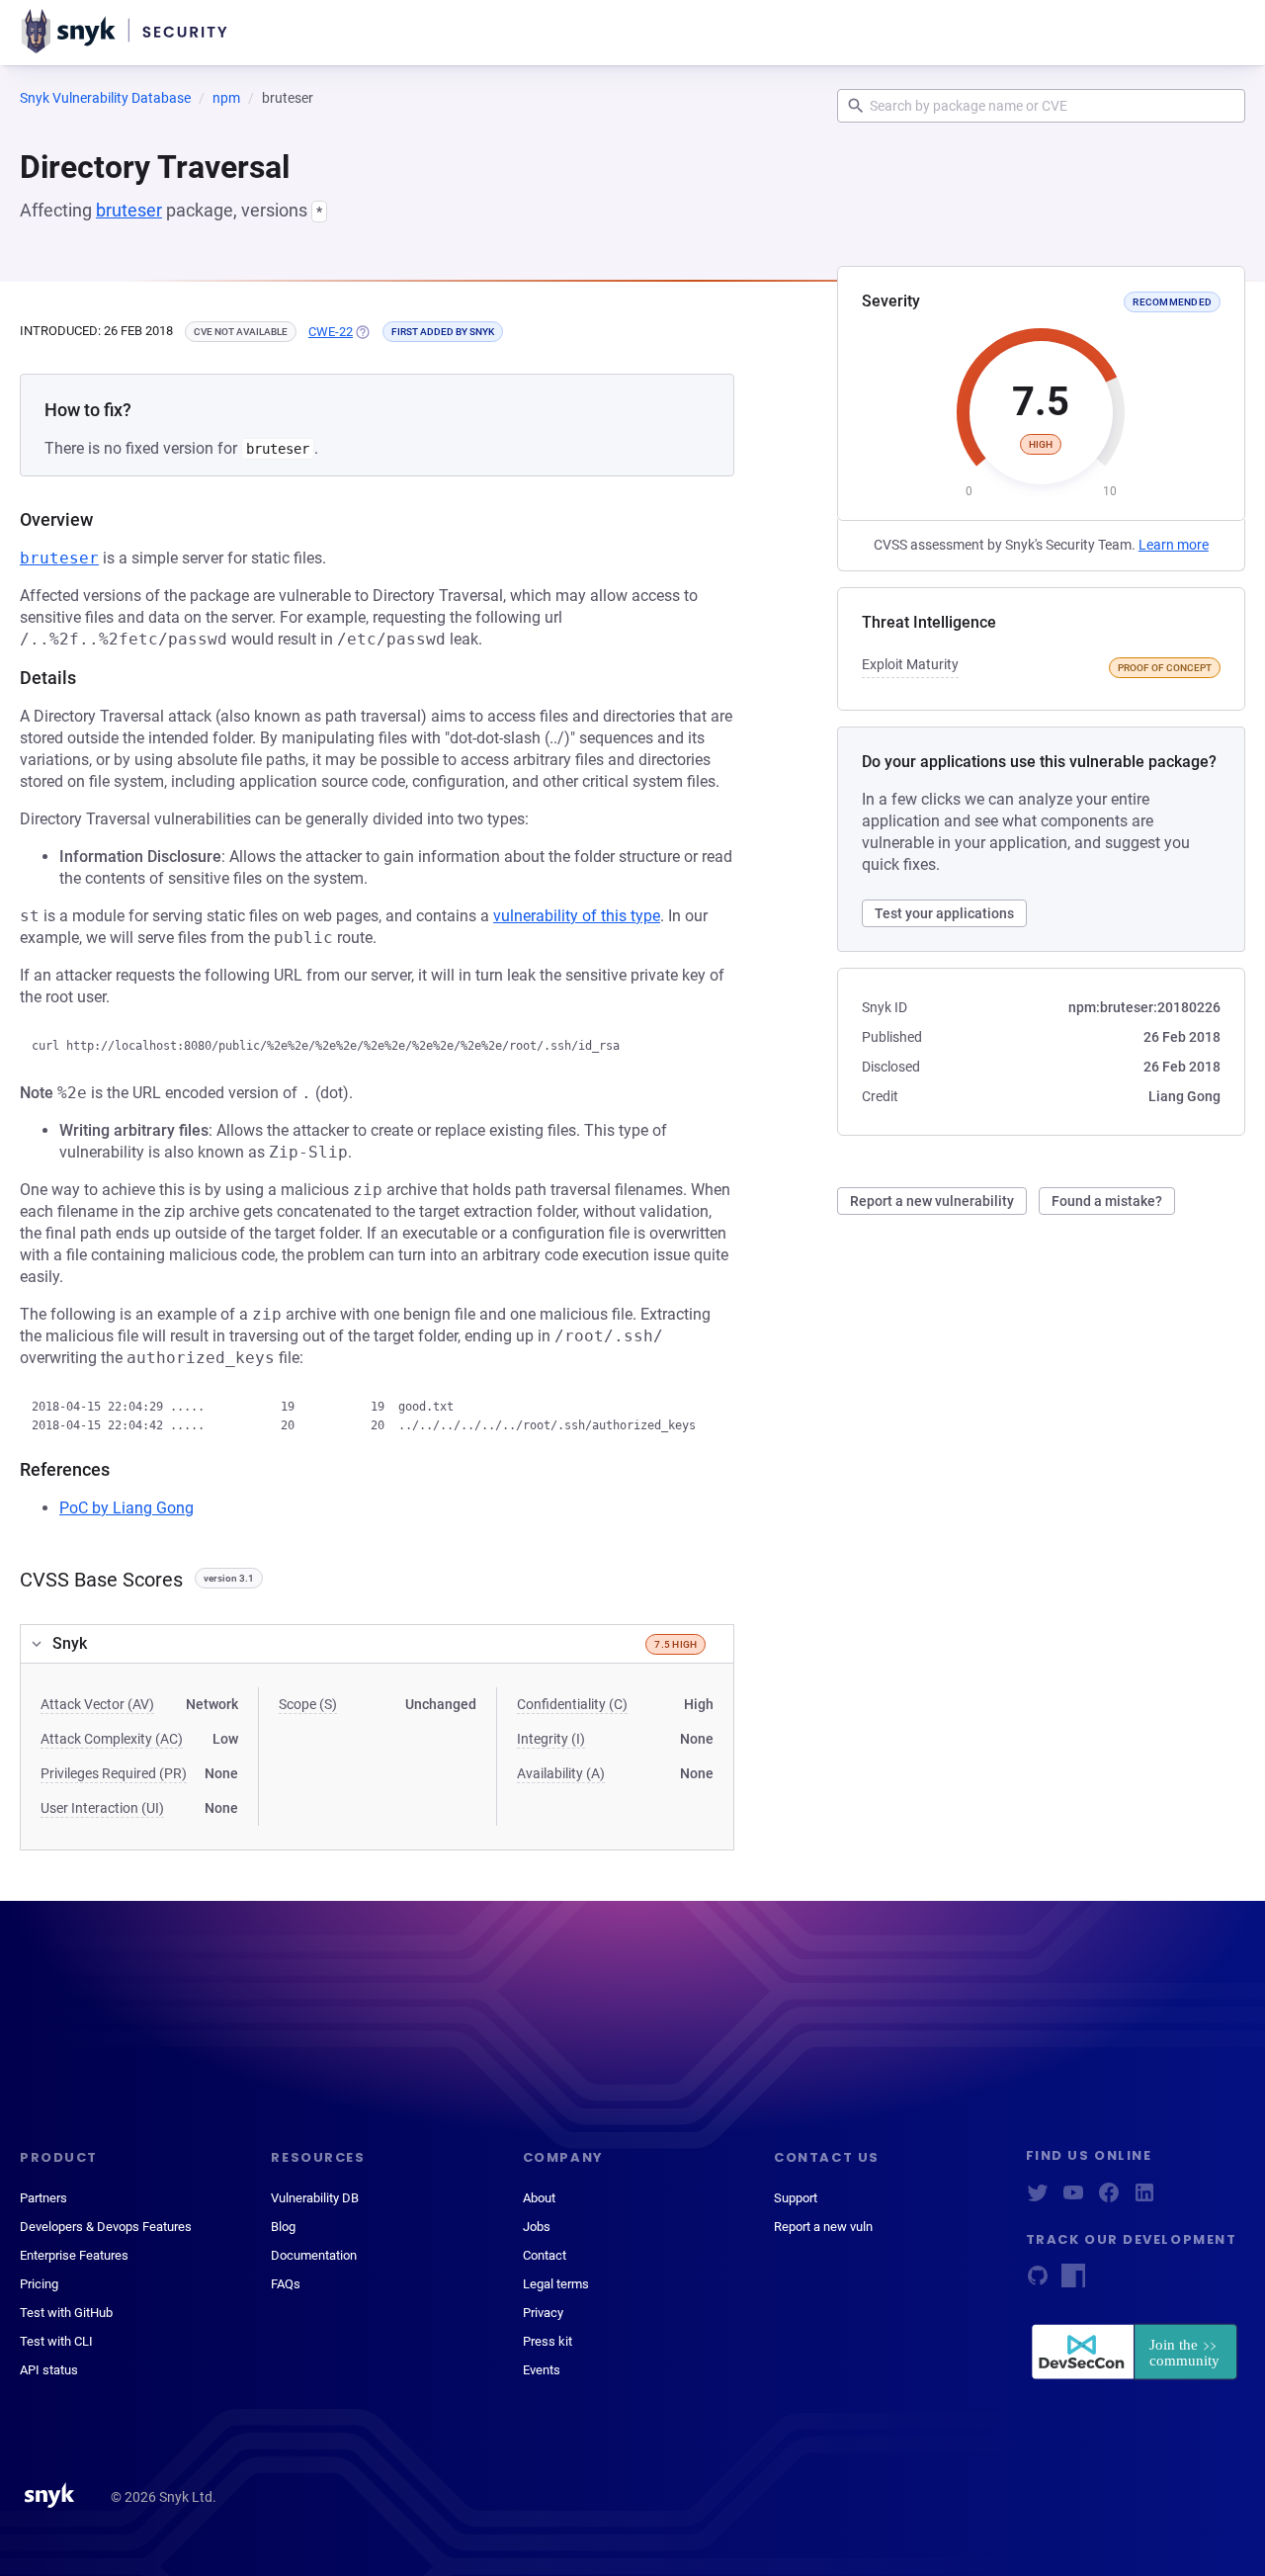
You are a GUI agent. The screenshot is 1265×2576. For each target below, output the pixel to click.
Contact (545, 2255)
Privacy (543, 2313)
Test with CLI (56, 2341)
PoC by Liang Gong (126, 1508)
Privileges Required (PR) (114, 1773)
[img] (362, 332)
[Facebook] (1109, 2199)
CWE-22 (331, 332)
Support (796, 2198)
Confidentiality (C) (572, 1704)
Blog (283, 2227)
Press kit (548, 2341)
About (539, 2198)
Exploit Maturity (910, 664)
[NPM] (1073, 2282)
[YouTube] (1073, 2199)
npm (226, 98)
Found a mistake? (1107, 1201)
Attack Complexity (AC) (112, 1739)
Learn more (1174, 545)
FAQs (286, 2284)
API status (49, 2370)
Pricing (39, 2284)
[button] (377, 1644)
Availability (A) (561, 1773)
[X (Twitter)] (1038, 2199)
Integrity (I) (551, 1739)
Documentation (314, 2255)
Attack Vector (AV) (97, 1704)
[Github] (1038, 2282)
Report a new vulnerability (932, 1201)
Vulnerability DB (315, 2198)
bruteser (129, 210)
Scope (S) (308, 1704)
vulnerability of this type (577, 916)
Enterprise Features (74, 2255)
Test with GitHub (66, 2313)
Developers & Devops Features (106, 2227)
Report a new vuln (823, 2227)
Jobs (537, 2227)
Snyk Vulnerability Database (105, 98)
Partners (43, 2198)
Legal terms (556, 2284)
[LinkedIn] (1144, 2199)
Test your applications (944, 913)
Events (542, 2370)
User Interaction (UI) (102, 1808)
